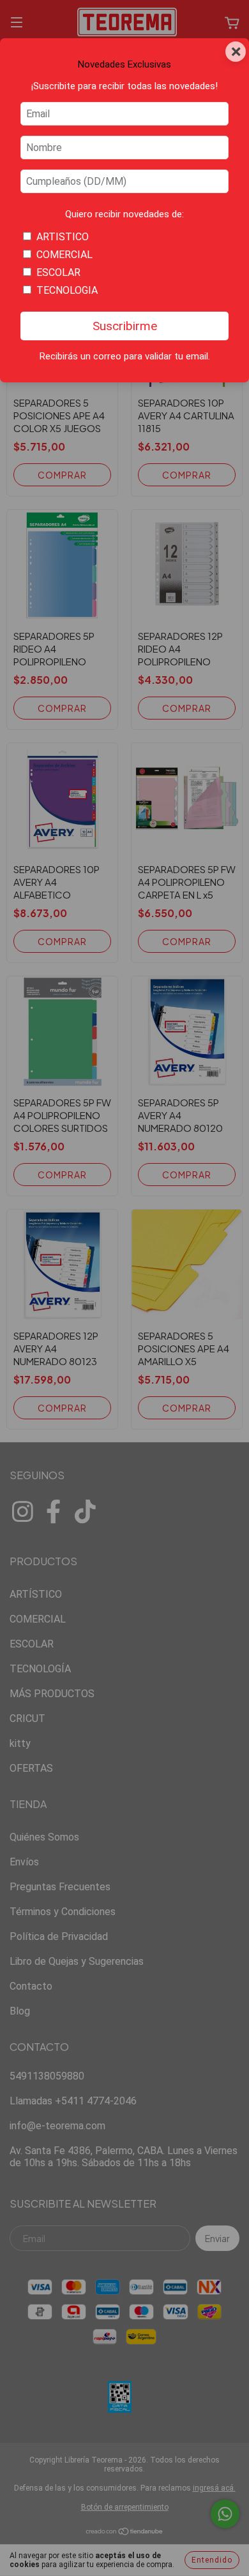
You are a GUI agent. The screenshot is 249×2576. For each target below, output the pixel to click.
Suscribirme (125, 326)
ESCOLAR (58, 272)
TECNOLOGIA (67, 290)
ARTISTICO (63, 237)
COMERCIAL (64, 255)
